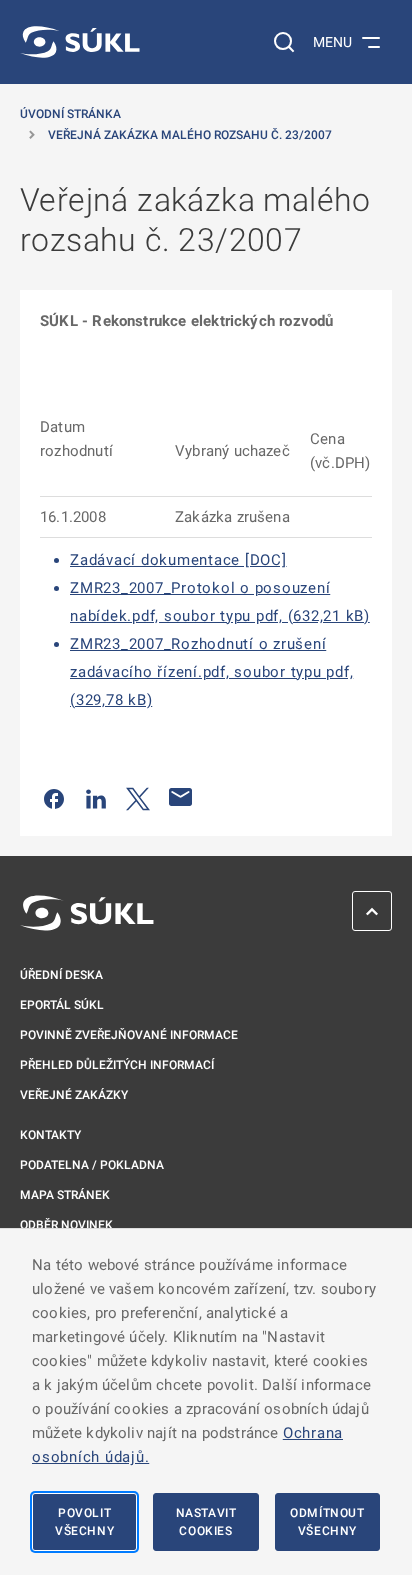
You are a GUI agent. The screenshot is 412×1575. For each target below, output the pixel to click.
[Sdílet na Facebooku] (54, 797)
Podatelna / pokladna (92, 1165)
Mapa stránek (65, 1195)
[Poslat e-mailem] (181, 797)
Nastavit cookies (206, 1522)
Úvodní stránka (70, 114)
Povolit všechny (84, 1522)
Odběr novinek (66, 1225)
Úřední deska (61, 975)
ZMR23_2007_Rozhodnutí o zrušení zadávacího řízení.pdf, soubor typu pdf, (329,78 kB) (211, 672)
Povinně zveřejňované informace (129, 1035)
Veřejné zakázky (74, 1095)
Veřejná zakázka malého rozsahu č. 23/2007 (190, 135)
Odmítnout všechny (327, 1522)
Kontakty (50, 1135)
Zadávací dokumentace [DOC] (178, 560)
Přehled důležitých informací (117, 1065)
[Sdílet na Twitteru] (138, 797)
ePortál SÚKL (62, 1005)
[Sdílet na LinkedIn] (96, 797)
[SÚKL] (80, 42)
